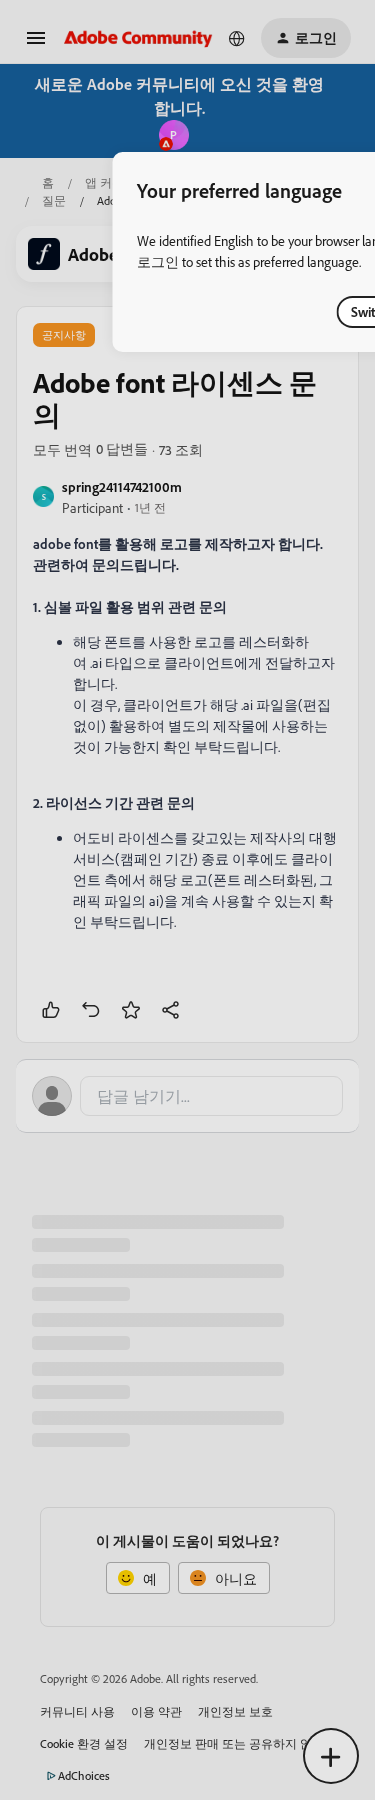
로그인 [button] (158, 261)
